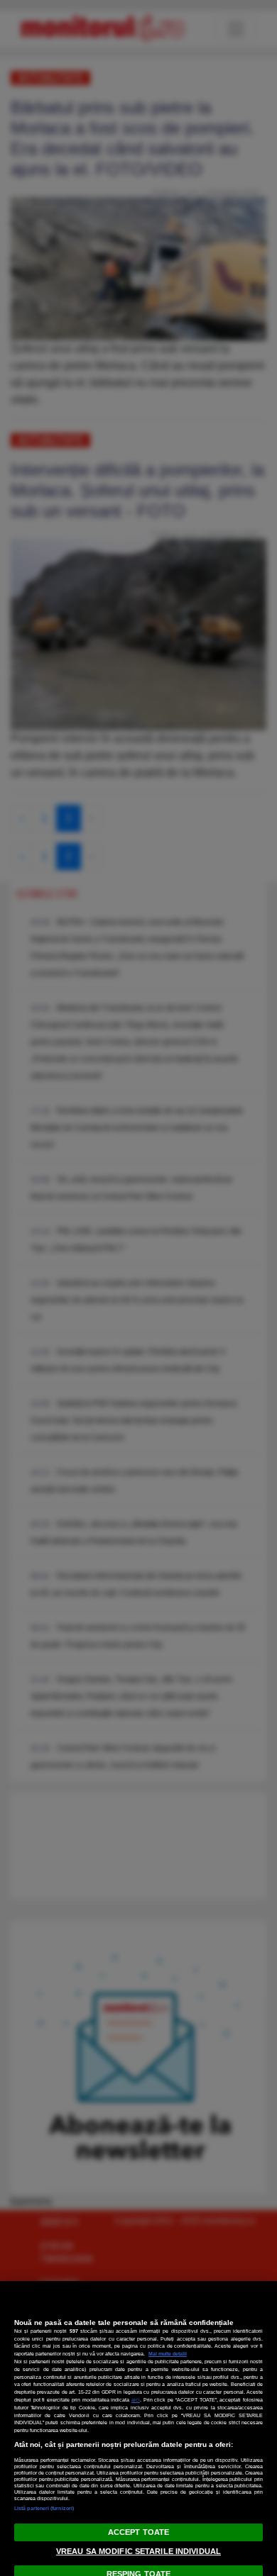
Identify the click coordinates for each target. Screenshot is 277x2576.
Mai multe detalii (168, 2354)
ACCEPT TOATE (138, 2532)
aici (136, 2400)
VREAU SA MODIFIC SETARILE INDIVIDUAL (138, 2551)
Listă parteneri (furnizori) (44, 2508)
